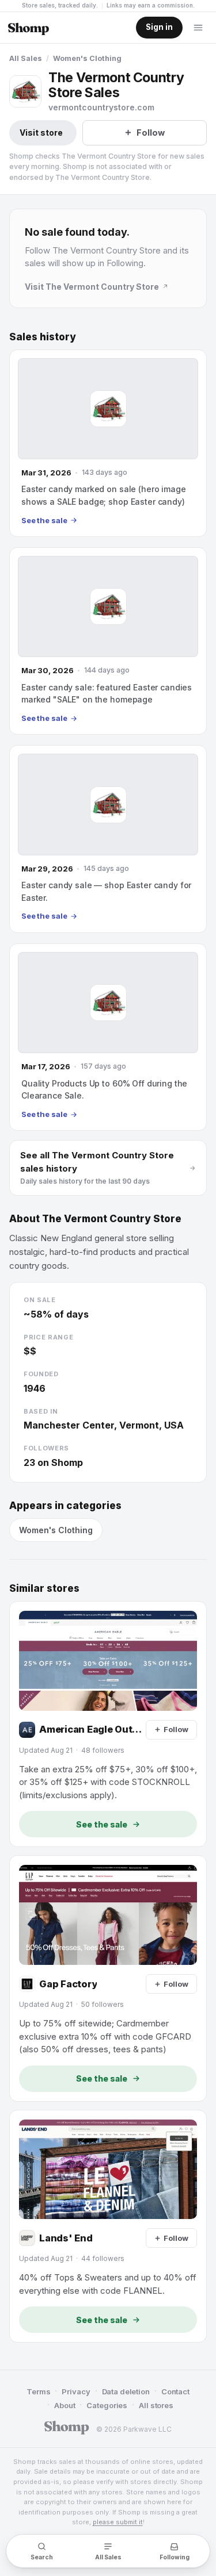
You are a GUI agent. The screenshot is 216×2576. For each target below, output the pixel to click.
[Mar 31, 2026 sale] (108, 443)
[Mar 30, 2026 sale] (108, 641)
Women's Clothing (87, 58)
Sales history (43, 337)
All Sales (26, 58)
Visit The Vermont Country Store (92, 287)
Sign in (159, 27)
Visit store (41, 133)
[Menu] (198, 28)
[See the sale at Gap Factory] (108, 1978)
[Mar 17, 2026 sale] (108, 1037)
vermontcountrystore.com (101, 107)
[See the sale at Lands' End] (108, 2226)
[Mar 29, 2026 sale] (108, 839)
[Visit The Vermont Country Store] (25, 91)
